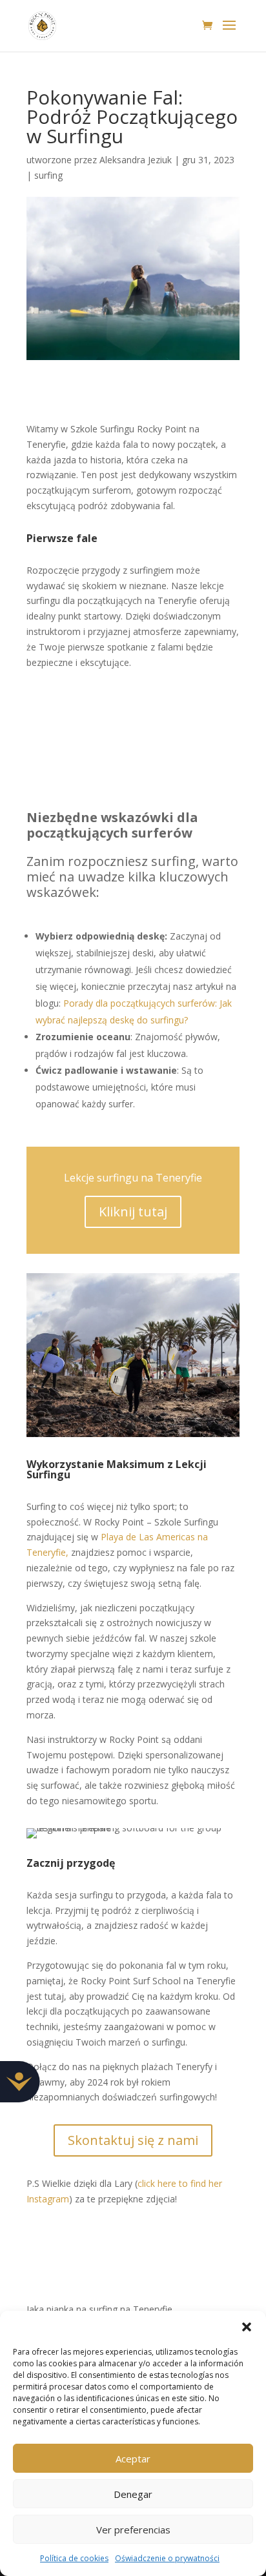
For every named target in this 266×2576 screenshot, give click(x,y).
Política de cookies (74, 2558)
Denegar (133, 2494)
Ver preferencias (133, 2530)
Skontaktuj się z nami (133, 2140)
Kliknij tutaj (133, 1212)
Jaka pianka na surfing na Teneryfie (99, 2309)
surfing (48, 175)
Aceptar (133, 2459)
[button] (247, 2327)
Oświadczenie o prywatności (167, 2558)
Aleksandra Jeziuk (136, 160)
